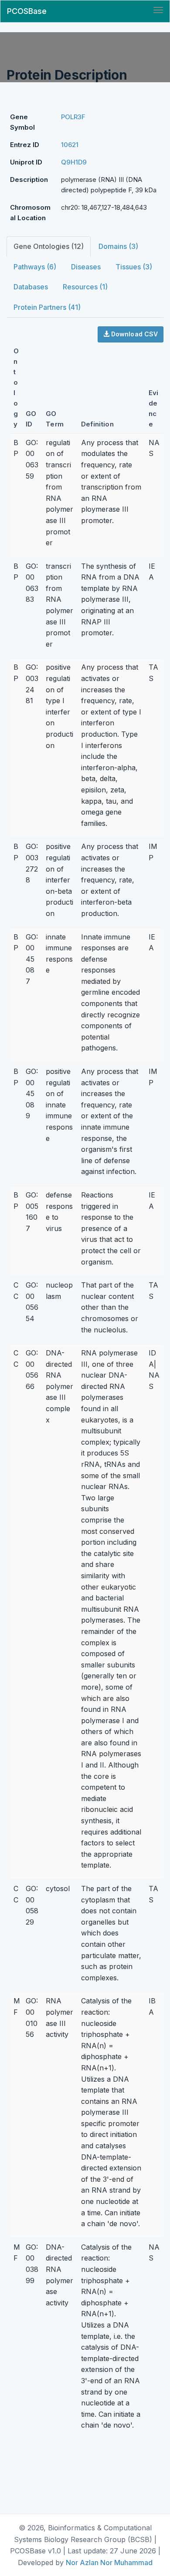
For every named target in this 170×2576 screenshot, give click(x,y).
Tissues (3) (134, 267)
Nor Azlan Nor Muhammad (109, 2563)
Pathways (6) (35, 267)
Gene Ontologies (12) (49, 246)
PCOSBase (27, 11)
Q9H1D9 (74, 162)
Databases (31, 287)
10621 (70, 145)
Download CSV (134, 334)
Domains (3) (118, 246)
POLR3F (73, 117)
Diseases (86, 267)
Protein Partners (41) (47, 307)
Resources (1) (85, 287)
